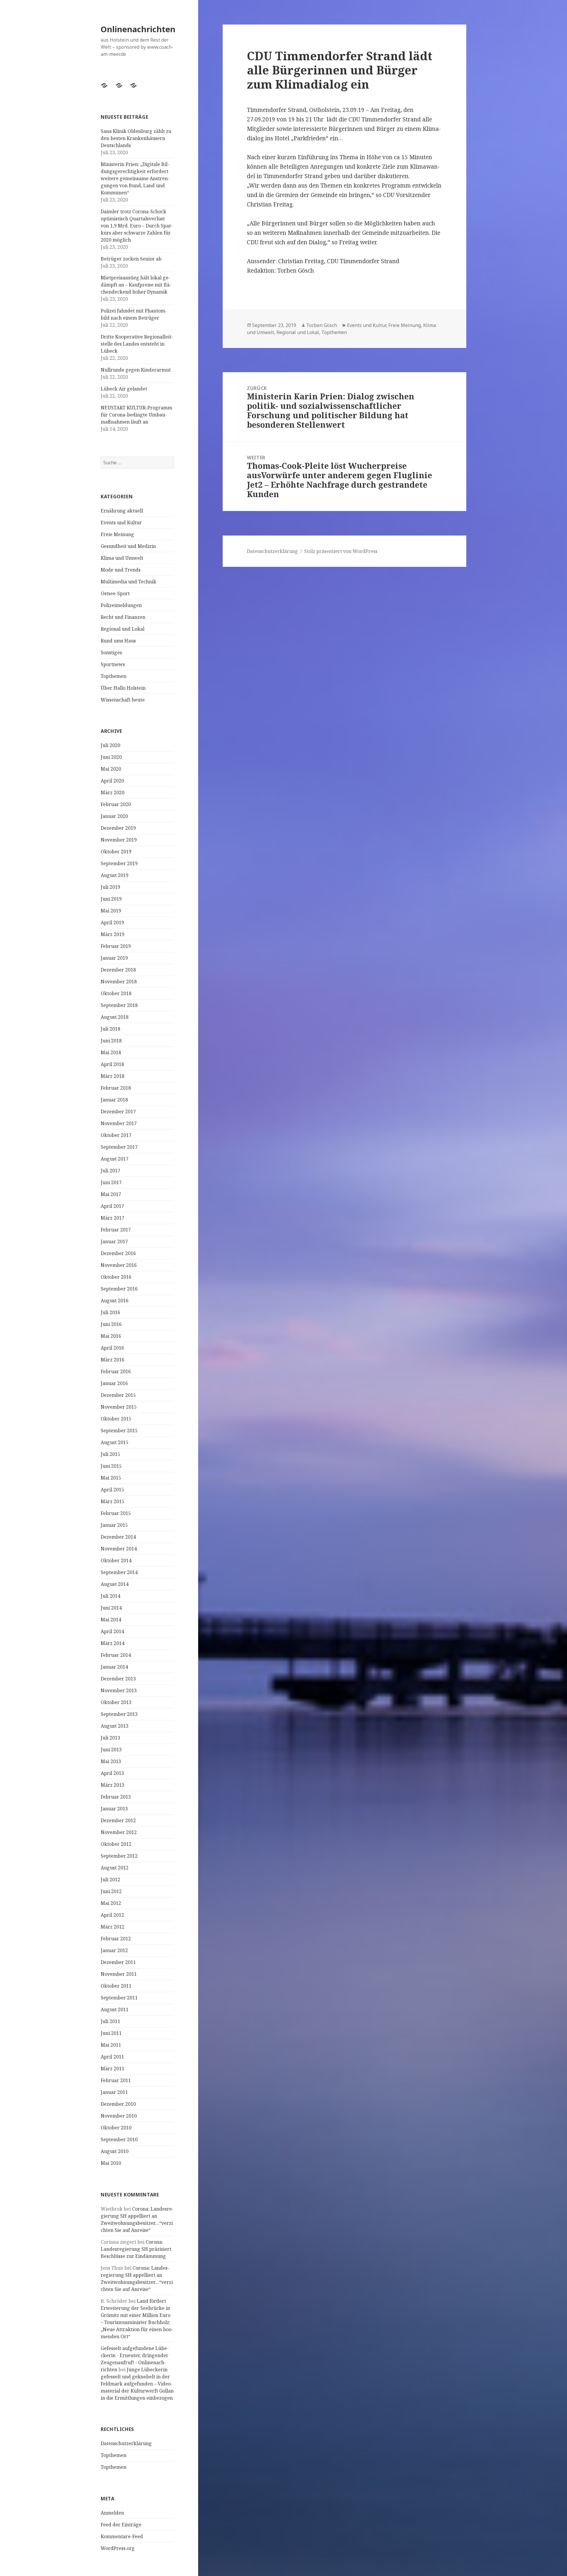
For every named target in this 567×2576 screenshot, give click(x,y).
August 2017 (115, 1159)
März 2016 (113, 1360)
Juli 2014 (110, 1596)
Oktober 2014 (116, 1560)
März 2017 (113, 1218)
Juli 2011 (110, 2021)
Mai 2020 (111, 769)
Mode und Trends (121, 570)
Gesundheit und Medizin (128, 546)
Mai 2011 (111, 2045)
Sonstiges (111, 652)
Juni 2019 (111, 899)
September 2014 (119, 1572)
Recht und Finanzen (123, 617)
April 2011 (112, 2057)
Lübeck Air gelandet (124, 389)
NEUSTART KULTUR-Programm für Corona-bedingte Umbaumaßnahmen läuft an (136, 415)
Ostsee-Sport (115, 593)
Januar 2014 (114, 1667)
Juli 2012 (110, 1879)
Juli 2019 (110, 887)
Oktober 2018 (116, 993)
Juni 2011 (111, 2033)
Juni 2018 (111, 1041)
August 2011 (115, 2009)
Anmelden (112, 2513)
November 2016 (119, 1265)
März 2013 (113, 1785)
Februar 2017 (116, 1230)
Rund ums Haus (118, 641)
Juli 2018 (110, 1029)
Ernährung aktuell (122, 511)
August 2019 (115, 875)
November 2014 (119, 1549)
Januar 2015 (114, 1525)
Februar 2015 (116, 1513)
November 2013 (119, 1690)
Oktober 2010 (116, 2128)
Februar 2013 (116, 1797)
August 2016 (115, 1301)
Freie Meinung (117, 534)
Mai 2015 (111, 1478)
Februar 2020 (116, 804)
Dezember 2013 (118, 1679)
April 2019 (112, 922)
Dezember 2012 (118, 1820)
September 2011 (119, 1998)
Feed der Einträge (121, 2525)
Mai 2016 (111, 1336)
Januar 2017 (114, 1241)
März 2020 (113, 793)
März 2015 (113, 1501)
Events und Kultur (121, 523)
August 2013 (115, 1726)
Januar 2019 (114, 958)
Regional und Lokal (123, 629)
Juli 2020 (110, 745)
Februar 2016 (116, 1371)
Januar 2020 (114, 816)
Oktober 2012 (116, 1844)
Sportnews (113, 664)
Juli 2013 (110, 1738)
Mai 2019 (111, 911)
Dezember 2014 (118, 1537)
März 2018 (113, 1076)
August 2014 (115, 1584)
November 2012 (119, 1832)
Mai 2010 (111, 2163)
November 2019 (119, 840)
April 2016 (112, 1348)
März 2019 (113, 934)
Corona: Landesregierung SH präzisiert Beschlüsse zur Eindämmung (136, 2249)
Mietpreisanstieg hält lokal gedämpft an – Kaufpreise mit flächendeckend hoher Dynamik (136, 285)
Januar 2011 (114, 2092)
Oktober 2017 (116, 1135)
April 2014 (112, 1631)
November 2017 (119, 1123)
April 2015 (112, 1490)
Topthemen (114, 676)
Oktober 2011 (116, 1986)
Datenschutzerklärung (126, 2443)
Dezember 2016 (118, 1253)
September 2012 (119, 1856)
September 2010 (119, 2139)
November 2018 (119, 982)
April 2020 (112, 781)
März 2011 (113, 2069)
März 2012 (113, 1927)
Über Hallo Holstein (123, 688)
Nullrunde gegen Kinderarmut (136, 370)
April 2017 (112, 1206)
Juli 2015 (110, 1454)
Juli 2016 (110, 1312)
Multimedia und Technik (128, 582)
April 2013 (112, 1773)
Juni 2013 (111, 1750)
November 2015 (119, 1407)
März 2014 (113, 1643)
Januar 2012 (114, 1950)
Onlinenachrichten (138, 29)
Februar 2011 (116, 2080)
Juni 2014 (111, 1608)
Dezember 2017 (118, 1112)
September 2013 (119, 1714)
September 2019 (119, 863)
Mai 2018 (111, 1052)
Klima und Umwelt (122, 558)
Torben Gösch (322, 325)
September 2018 (119, 1005)
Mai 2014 (111, 1620)
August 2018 (115, 1017)
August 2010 (115, 2151)
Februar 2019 (116, 946)
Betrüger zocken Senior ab (131, 259)
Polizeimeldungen (121, 605)
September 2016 (119, 1289)
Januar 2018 (114, 1100)
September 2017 (119, 1147)
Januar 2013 (114, 1809)
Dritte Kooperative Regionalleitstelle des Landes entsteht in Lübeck (137, 344)
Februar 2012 (116, 1939)
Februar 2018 (116, 1088)
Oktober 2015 (116, 1419)
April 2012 (112, 1915)
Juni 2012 (111, 1891)
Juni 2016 (111, 1324)
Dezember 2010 (118, 2104)
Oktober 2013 (116, 1702)
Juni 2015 (111, 1466)
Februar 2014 (116, 1655)
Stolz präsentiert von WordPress (341, 551)
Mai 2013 (111, 1761)
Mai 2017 (111, 1194)
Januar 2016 (114, 1383)
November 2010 (119, 2116)
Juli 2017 (110, 1171)
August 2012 (115, 1868)
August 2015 (115, 1442)
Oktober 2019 (116, 852)
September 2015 (119, 1431)
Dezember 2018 (118, 970)
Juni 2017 (111, 1182)
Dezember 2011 (118, 1962)
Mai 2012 (111, 1903)
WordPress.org (118, 2548)
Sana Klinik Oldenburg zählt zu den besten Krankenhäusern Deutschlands (136, 138)
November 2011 (119, 1974)
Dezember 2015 (118, 1395)
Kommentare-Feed (122, 2536)
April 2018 (112, 1064)
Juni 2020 (111, 757)
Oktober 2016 (116, 1277)
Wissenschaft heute (123, 700)
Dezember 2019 (118, 828)
